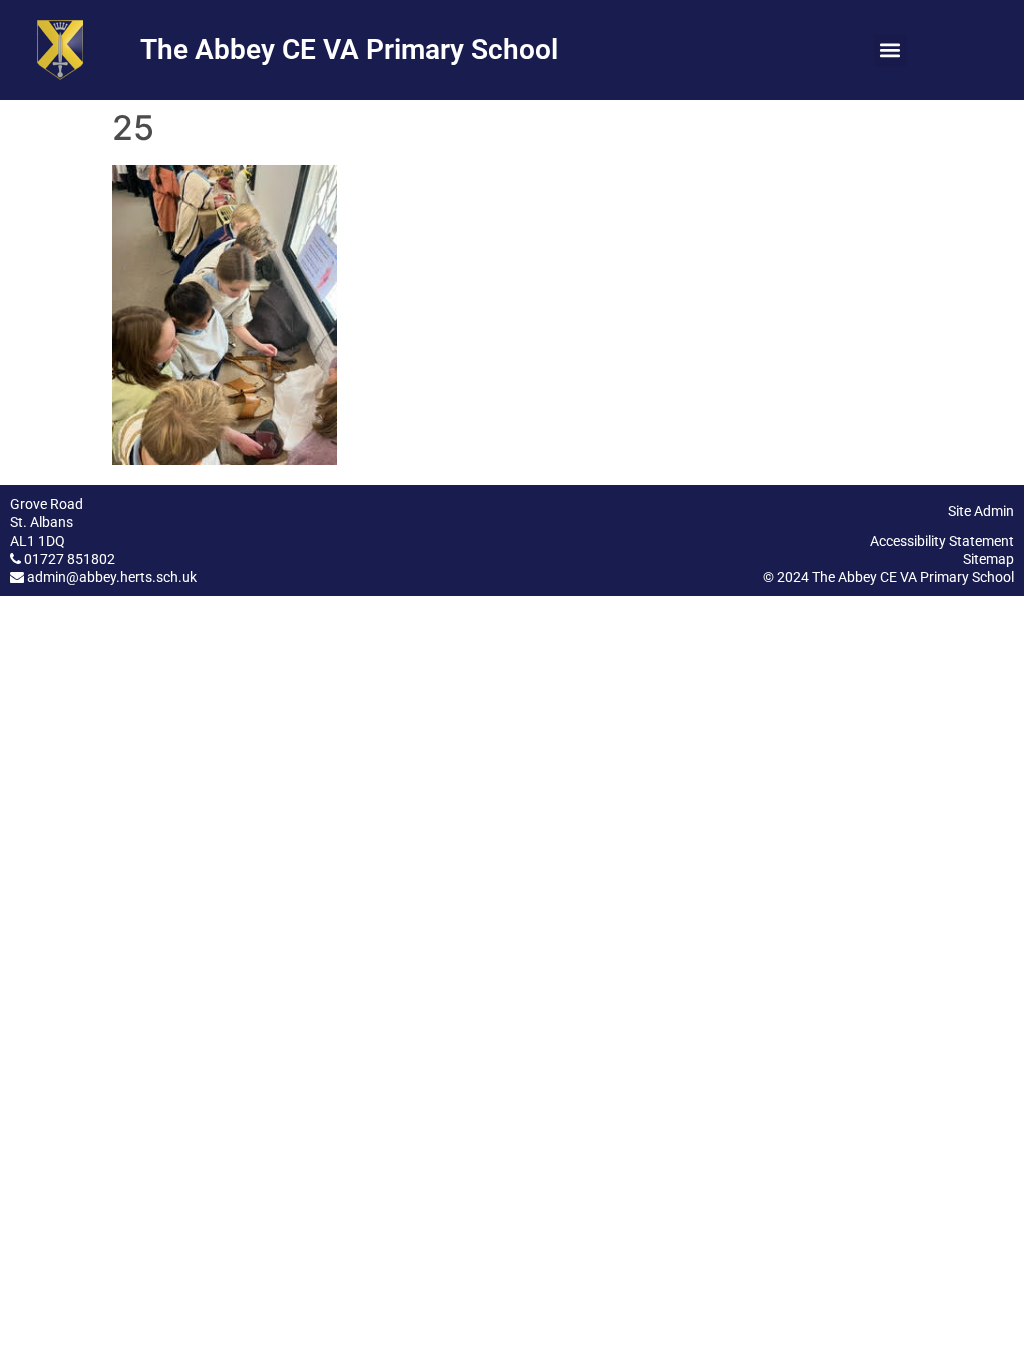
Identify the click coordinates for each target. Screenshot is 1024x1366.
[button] (890, 50)
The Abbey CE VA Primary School (349, 49)
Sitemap (988, 559)
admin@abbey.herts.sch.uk (112, 577)
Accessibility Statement (942, 541)
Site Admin (981, 511)
